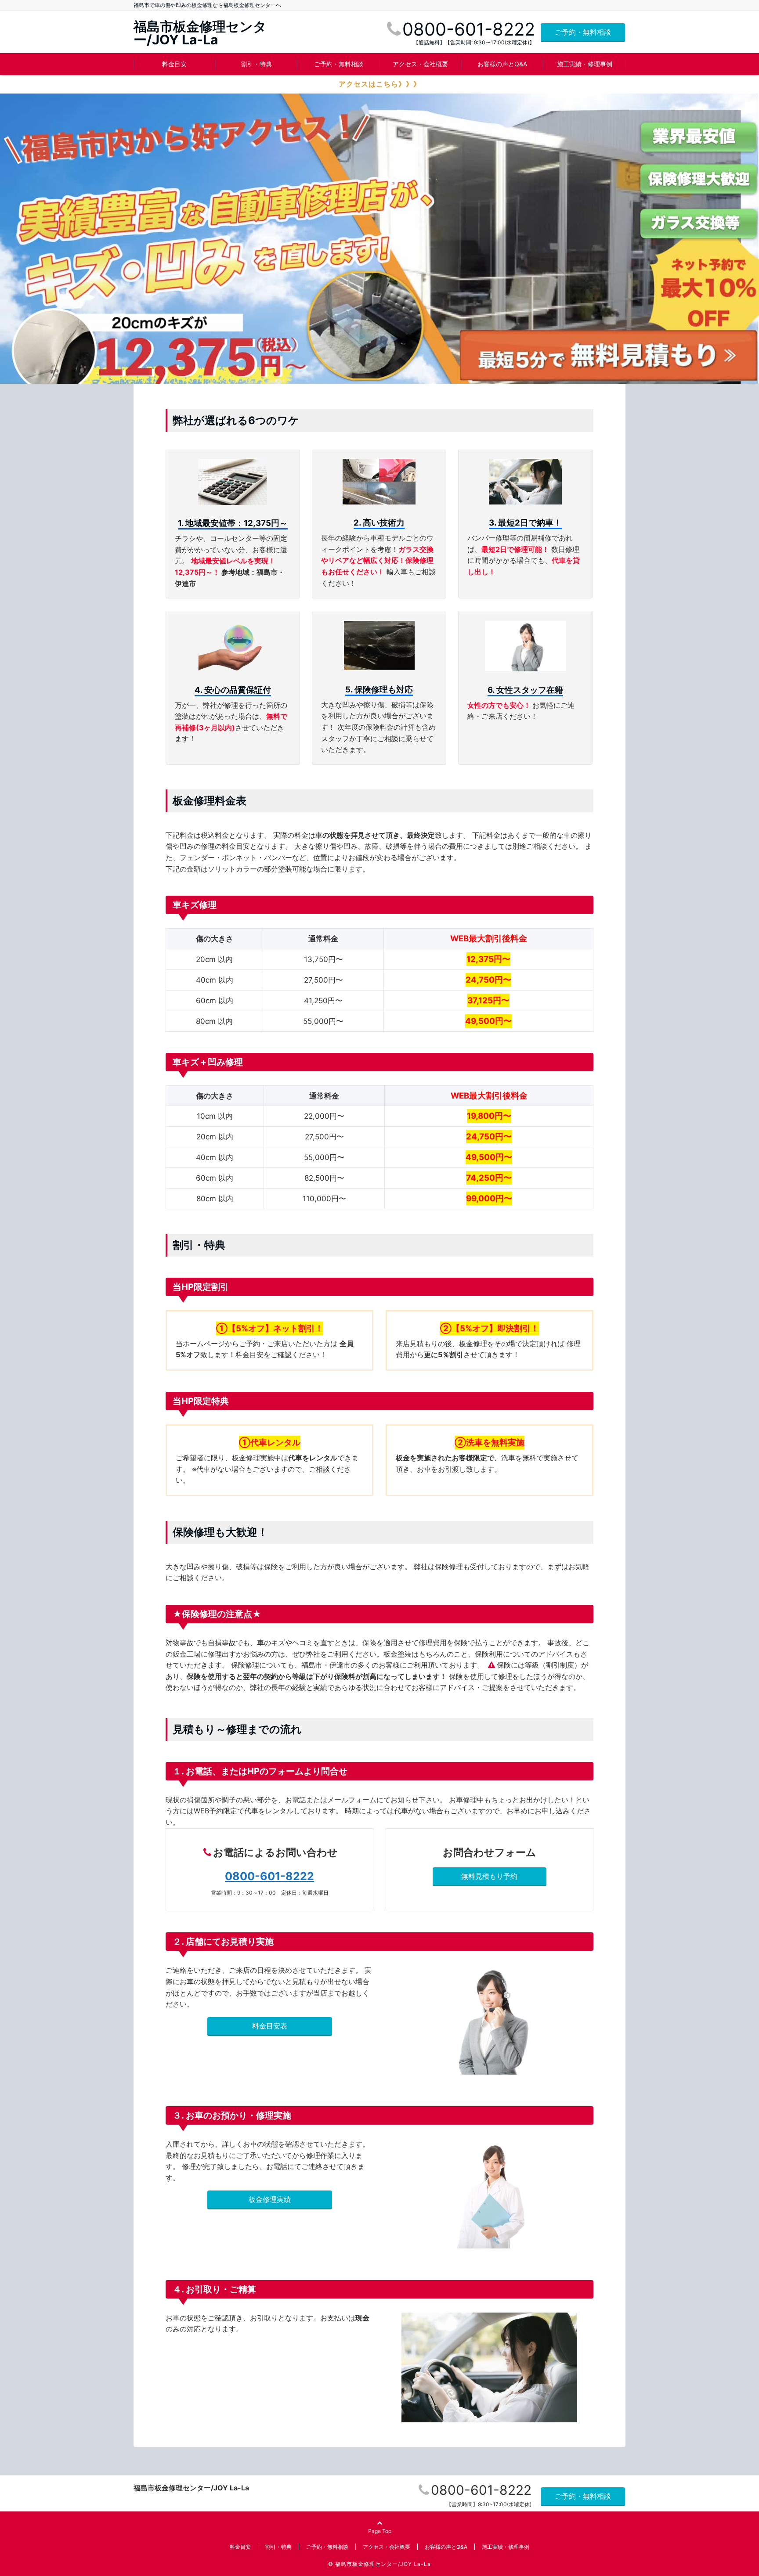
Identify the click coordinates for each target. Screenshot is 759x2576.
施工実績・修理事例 (585, 64)
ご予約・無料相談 (583, 32)
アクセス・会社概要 (420, 64)
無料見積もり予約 (489, 1876)
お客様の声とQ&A (502, 64)
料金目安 (174, 64)
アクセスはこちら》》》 (380, 84)
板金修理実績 (270, 2199)
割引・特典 (257, 64)
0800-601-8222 (269, 1876)
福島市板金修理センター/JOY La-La (200, 33)
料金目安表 (270, 2026)
